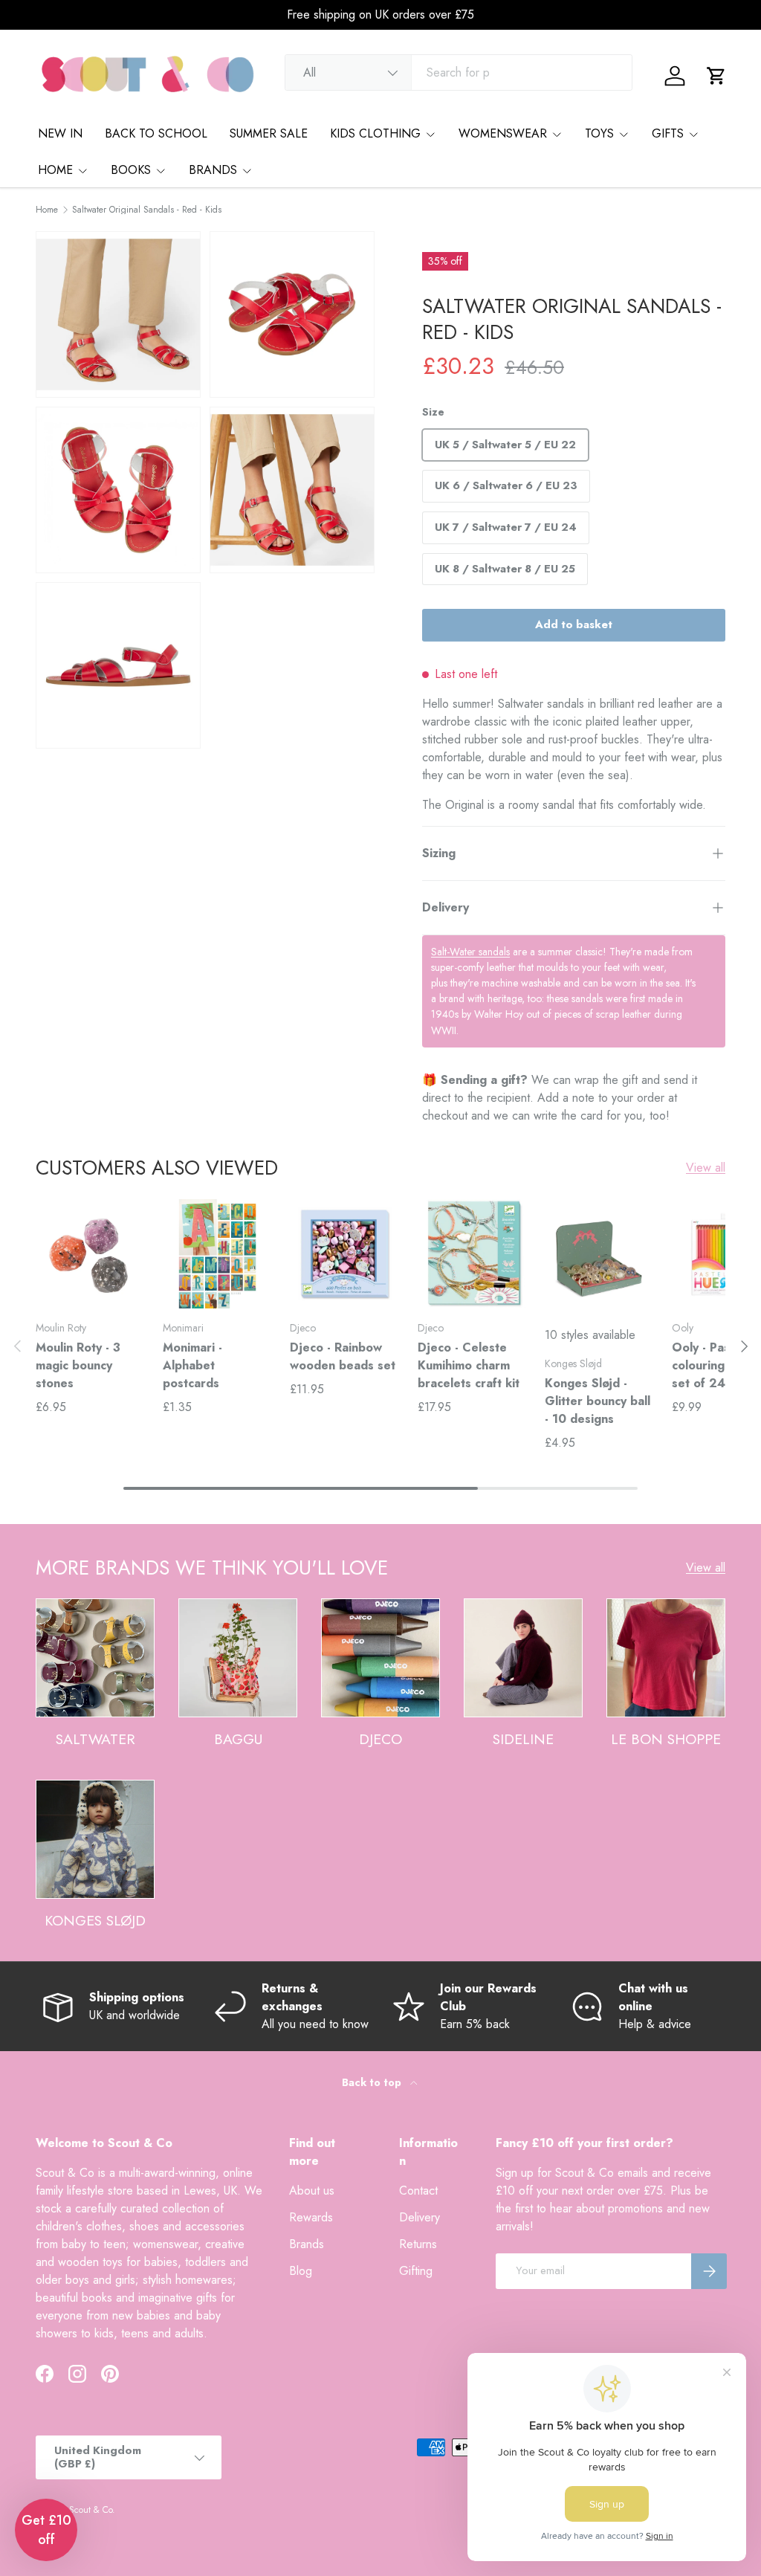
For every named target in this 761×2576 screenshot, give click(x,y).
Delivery (420, 2217)
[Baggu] (238, 1658)
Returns (418, 2244)
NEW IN (60, 133)
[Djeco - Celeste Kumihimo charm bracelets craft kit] (472, 1254)
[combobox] (459, 72)
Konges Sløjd (95, 1920)
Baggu (238, 1739)
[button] (716, 76)
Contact (418, 2191)
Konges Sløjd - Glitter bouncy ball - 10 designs (598, 1401)
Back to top (373, 2082)
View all (706, 1168)
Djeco (380, 1739)
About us (312, 2191)
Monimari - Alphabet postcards (192, 1365)
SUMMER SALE (269, 133)
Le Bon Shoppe (666, 1739)
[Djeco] (380, 1658)
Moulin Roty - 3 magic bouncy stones (78, 1365)
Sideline (523, 1739)
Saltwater (95, 1739)
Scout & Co (91, 2510)
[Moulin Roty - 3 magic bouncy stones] (90, 1254)
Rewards (311, 2217)
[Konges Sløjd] (95, 1839)
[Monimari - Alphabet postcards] (217, 1254)
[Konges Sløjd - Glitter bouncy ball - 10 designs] (599, 1254)
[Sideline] (523, 1658)
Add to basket (574, 624)
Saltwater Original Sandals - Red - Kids (147, 210)
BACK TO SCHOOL (156, 133)
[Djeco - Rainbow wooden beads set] (344, 1254)
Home (47, 210)
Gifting (416, 2271)
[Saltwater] (95, 1658)
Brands (307, 2244)
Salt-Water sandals (470, 952)
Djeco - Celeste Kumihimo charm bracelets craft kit (469, 1365)
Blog (301, 2271)
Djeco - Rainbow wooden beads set (343, 1356)
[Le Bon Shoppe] (666, 1658)
